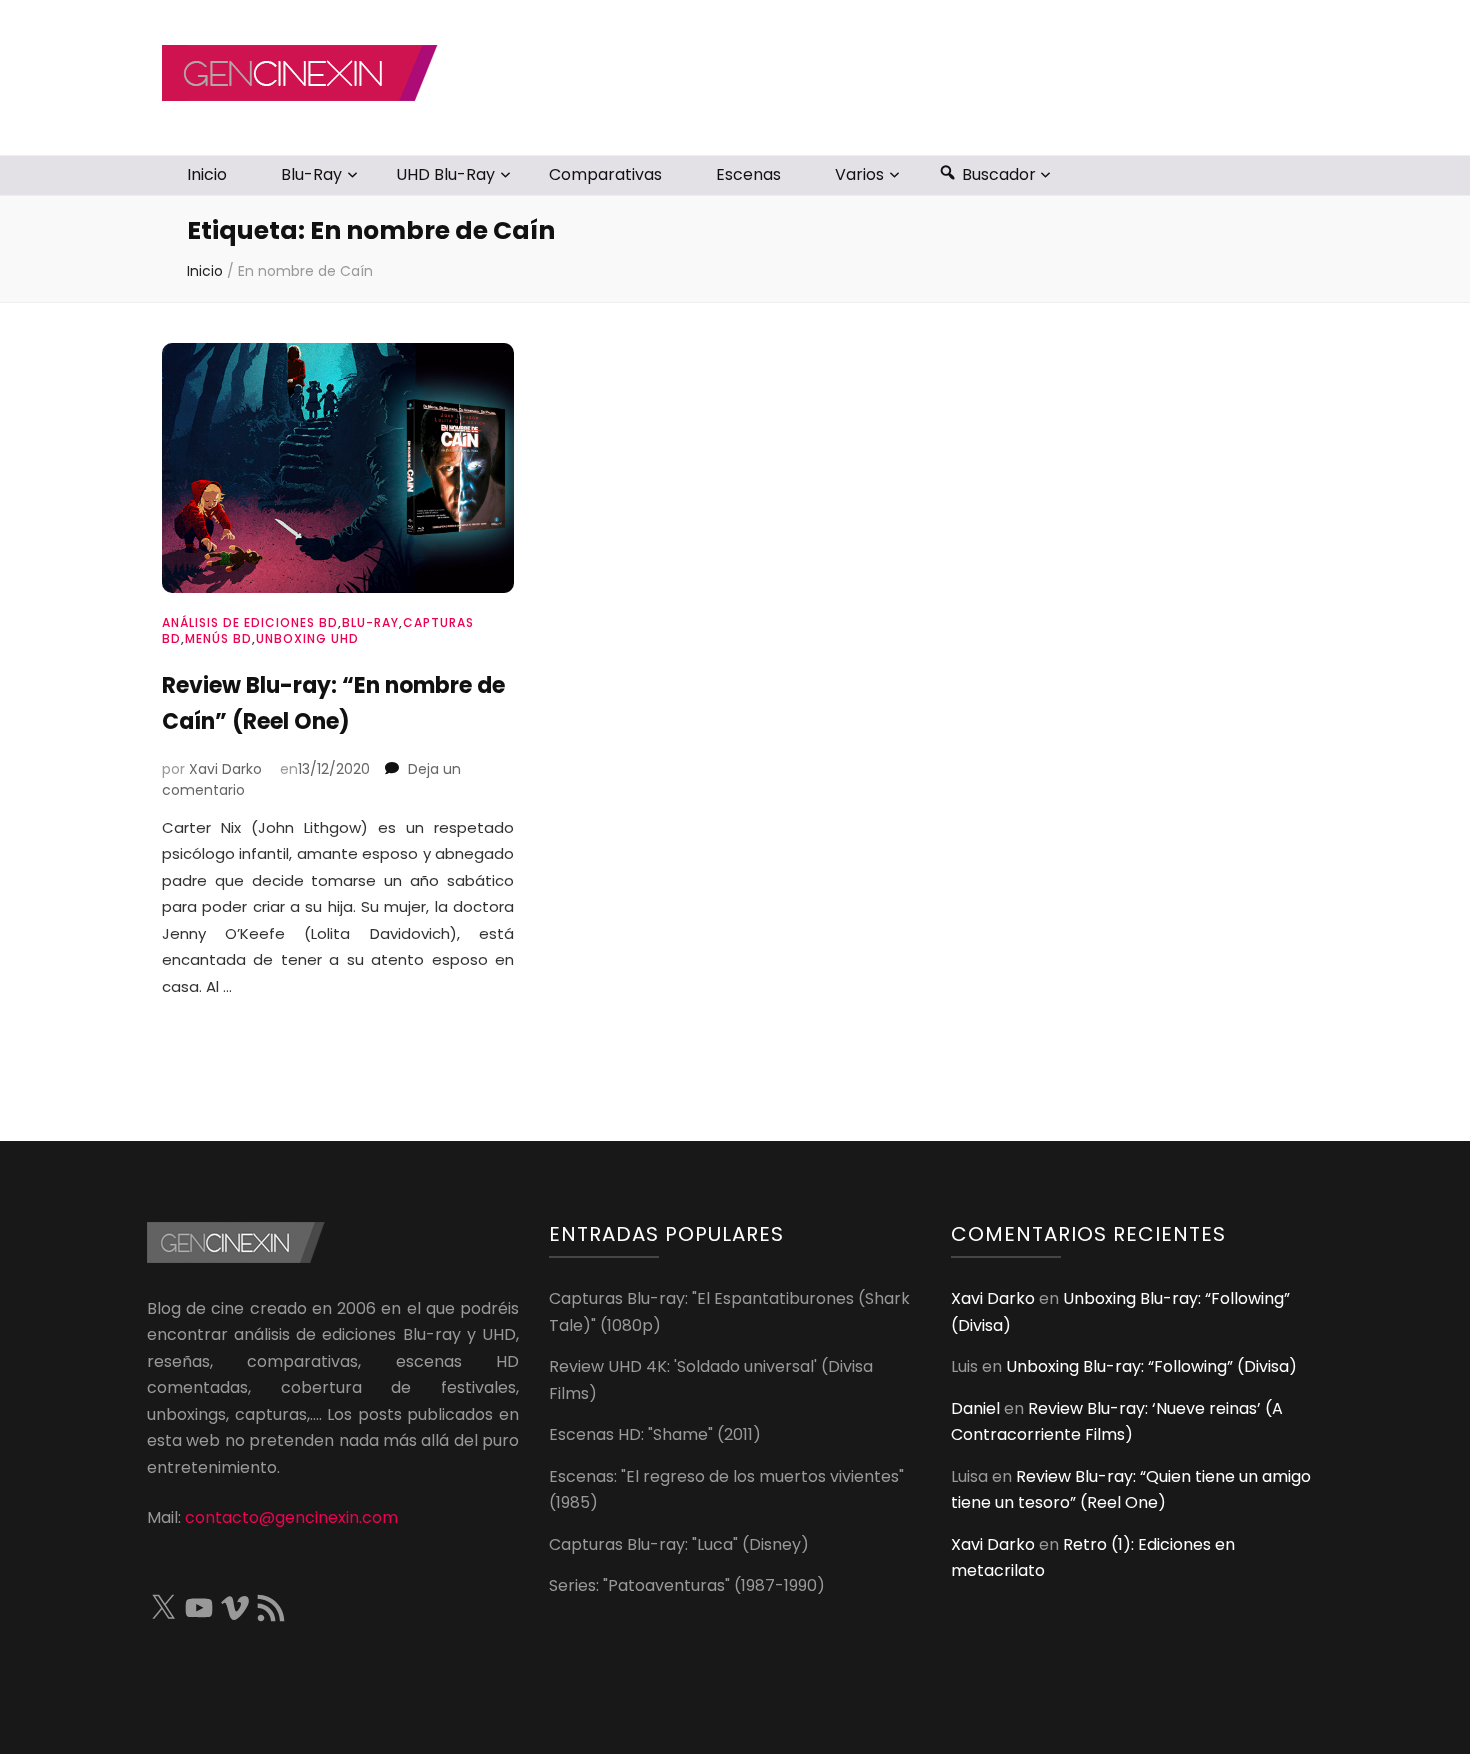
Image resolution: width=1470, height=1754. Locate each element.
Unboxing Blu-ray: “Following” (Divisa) (1151, 1366)
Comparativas (605, 174)
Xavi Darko (225, 769)
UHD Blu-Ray (445, 174)
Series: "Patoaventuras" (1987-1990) (687, 1585)
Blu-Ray (311, 174)
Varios (859, 174)
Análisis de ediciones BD (250, 622)
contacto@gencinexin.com (291, 1517)
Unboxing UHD (307, 638)
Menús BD (218, 638)
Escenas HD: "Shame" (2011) (655, 1434)
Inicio (207, 174)
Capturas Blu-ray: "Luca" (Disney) (679, 1544)
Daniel (975, 1408)
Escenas (748, 174)
